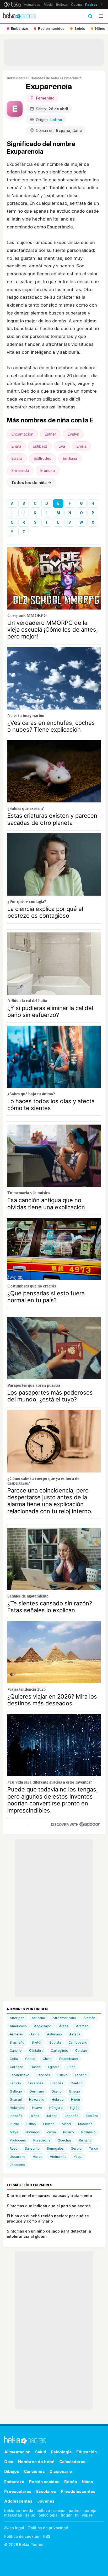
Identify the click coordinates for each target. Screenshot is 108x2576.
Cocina (76, 5)
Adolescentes (18, 2501)
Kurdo (14, 2124)
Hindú (75, 2100)
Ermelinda (20, 470)
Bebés (71, 2482)
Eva (62, 446)
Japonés (72, 2116)
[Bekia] (12, 4)
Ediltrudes (42, 458)
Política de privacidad (48, 2528)
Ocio (9, 2462)
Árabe (64, 2026)
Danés (36, 2067)
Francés (57, 2083)
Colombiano (68, 2059)
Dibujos (12, 2471)
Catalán (81, 2051)
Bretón (37, 2042)
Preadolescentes (78, 2491)
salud (30, 2515)
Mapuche (85, 2124)
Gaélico (77, 2083)
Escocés (43, 2075)
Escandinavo (20, 2075)
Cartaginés (59, 2051)
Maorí (66, 2124)
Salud (41, 2452)
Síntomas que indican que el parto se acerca (49, 2206)
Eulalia (17, 458)
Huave (37, 2108)
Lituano (49, 2124)
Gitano (56, 2091)
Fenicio (15, 2083)
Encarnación (22, 434)
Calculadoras (72, 2462)
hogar (66, 2515)
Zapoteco (17, 2165)
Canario (16, 2051)
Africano (38, 2018)
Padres (91, 5)
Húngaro (56, 2108)
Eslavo (63, 2075)
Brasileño (17, 2042)
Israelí (34, 2116)
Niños (87, 2482)
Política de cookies (22, 2536)
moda (28, 2511)
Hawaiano (37, 2100)
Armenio (16, 2034)
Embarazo (14, 2482)
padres (75, 2511)
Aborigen (17, 2018)
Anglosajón (43, 2026)
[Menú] (101, 16)
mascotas (13, 2515)
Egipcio (54, 2067)
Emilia (81, 446)
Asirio (35, 2034)
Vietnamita (58, 2157)
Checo (30, 2059)
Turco (93, 2148)
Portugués (18, 2140)
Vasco (38, 2157)
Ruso (14, 2148)
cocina (59, 2511)
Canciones (34, 2471)
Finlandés (36, 2083)
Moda (48, 5)
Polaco (69, 2132)
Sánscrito (32, 2148)
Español (81, 2075)
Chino (47, 2059)
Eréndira (47, 470)
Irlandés (16, 2116)
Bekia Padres (17, 78)
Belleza (62, 5)
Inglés (75, 2108)
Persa (51, 2132)
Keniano (92, 2116)
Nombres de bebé (45, 78)
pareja (91, 2511)
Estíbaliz (40, 446)
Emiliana (70, 458)
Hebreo (58, 2100)
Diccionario (61, 2471)
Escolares (46, 2491)
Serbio (76, 2148)
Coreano (17, 2067)
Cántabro (36, 2051)
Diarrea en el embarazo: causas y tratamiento (49, 2196)
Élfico (71, 2067)
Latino (31, 2124)
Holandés (17, 2108)
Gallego (16, 2091)
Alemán (89, 2018)
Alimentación (17, 2452)
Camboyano (78, 2042)
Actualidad (32, 5)
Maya (14, 2132)
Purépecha (42, 2140)
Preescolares (18, 2491)
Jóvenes (46, 2501)
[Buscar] (90, 16)
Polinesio (88, 2132)
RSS (47, 2536)
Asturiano (54, 2034)
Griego (74, 2091)
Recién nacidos (44, 2482)
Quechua (65, 2140)
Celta (14, 2059)
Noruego (32, 2132)
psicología (48, 2515)
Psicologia (61, 2452)
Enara (16, 446)
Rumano (85, 2140)
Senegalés (55, 2148)
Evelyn (73, 434)
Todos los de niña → (31, 483)
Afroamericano (64, 2018)
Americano (18, 2026)
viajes (87, 2515)
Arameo (82, 2026)
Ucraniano (18, 2157)
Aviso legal (14, 2528)
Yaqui (78, 2157)
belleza (43, 2511)
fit (77, 2515)
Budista (55, 2042)
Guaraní (16, 2100)
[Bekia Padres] (20, 16)
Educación (87, 2452)
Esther (50, 434)
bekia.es (12, 2511)
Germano (37, 2091)
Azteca (75, 2034)
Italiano (52, 2116)
